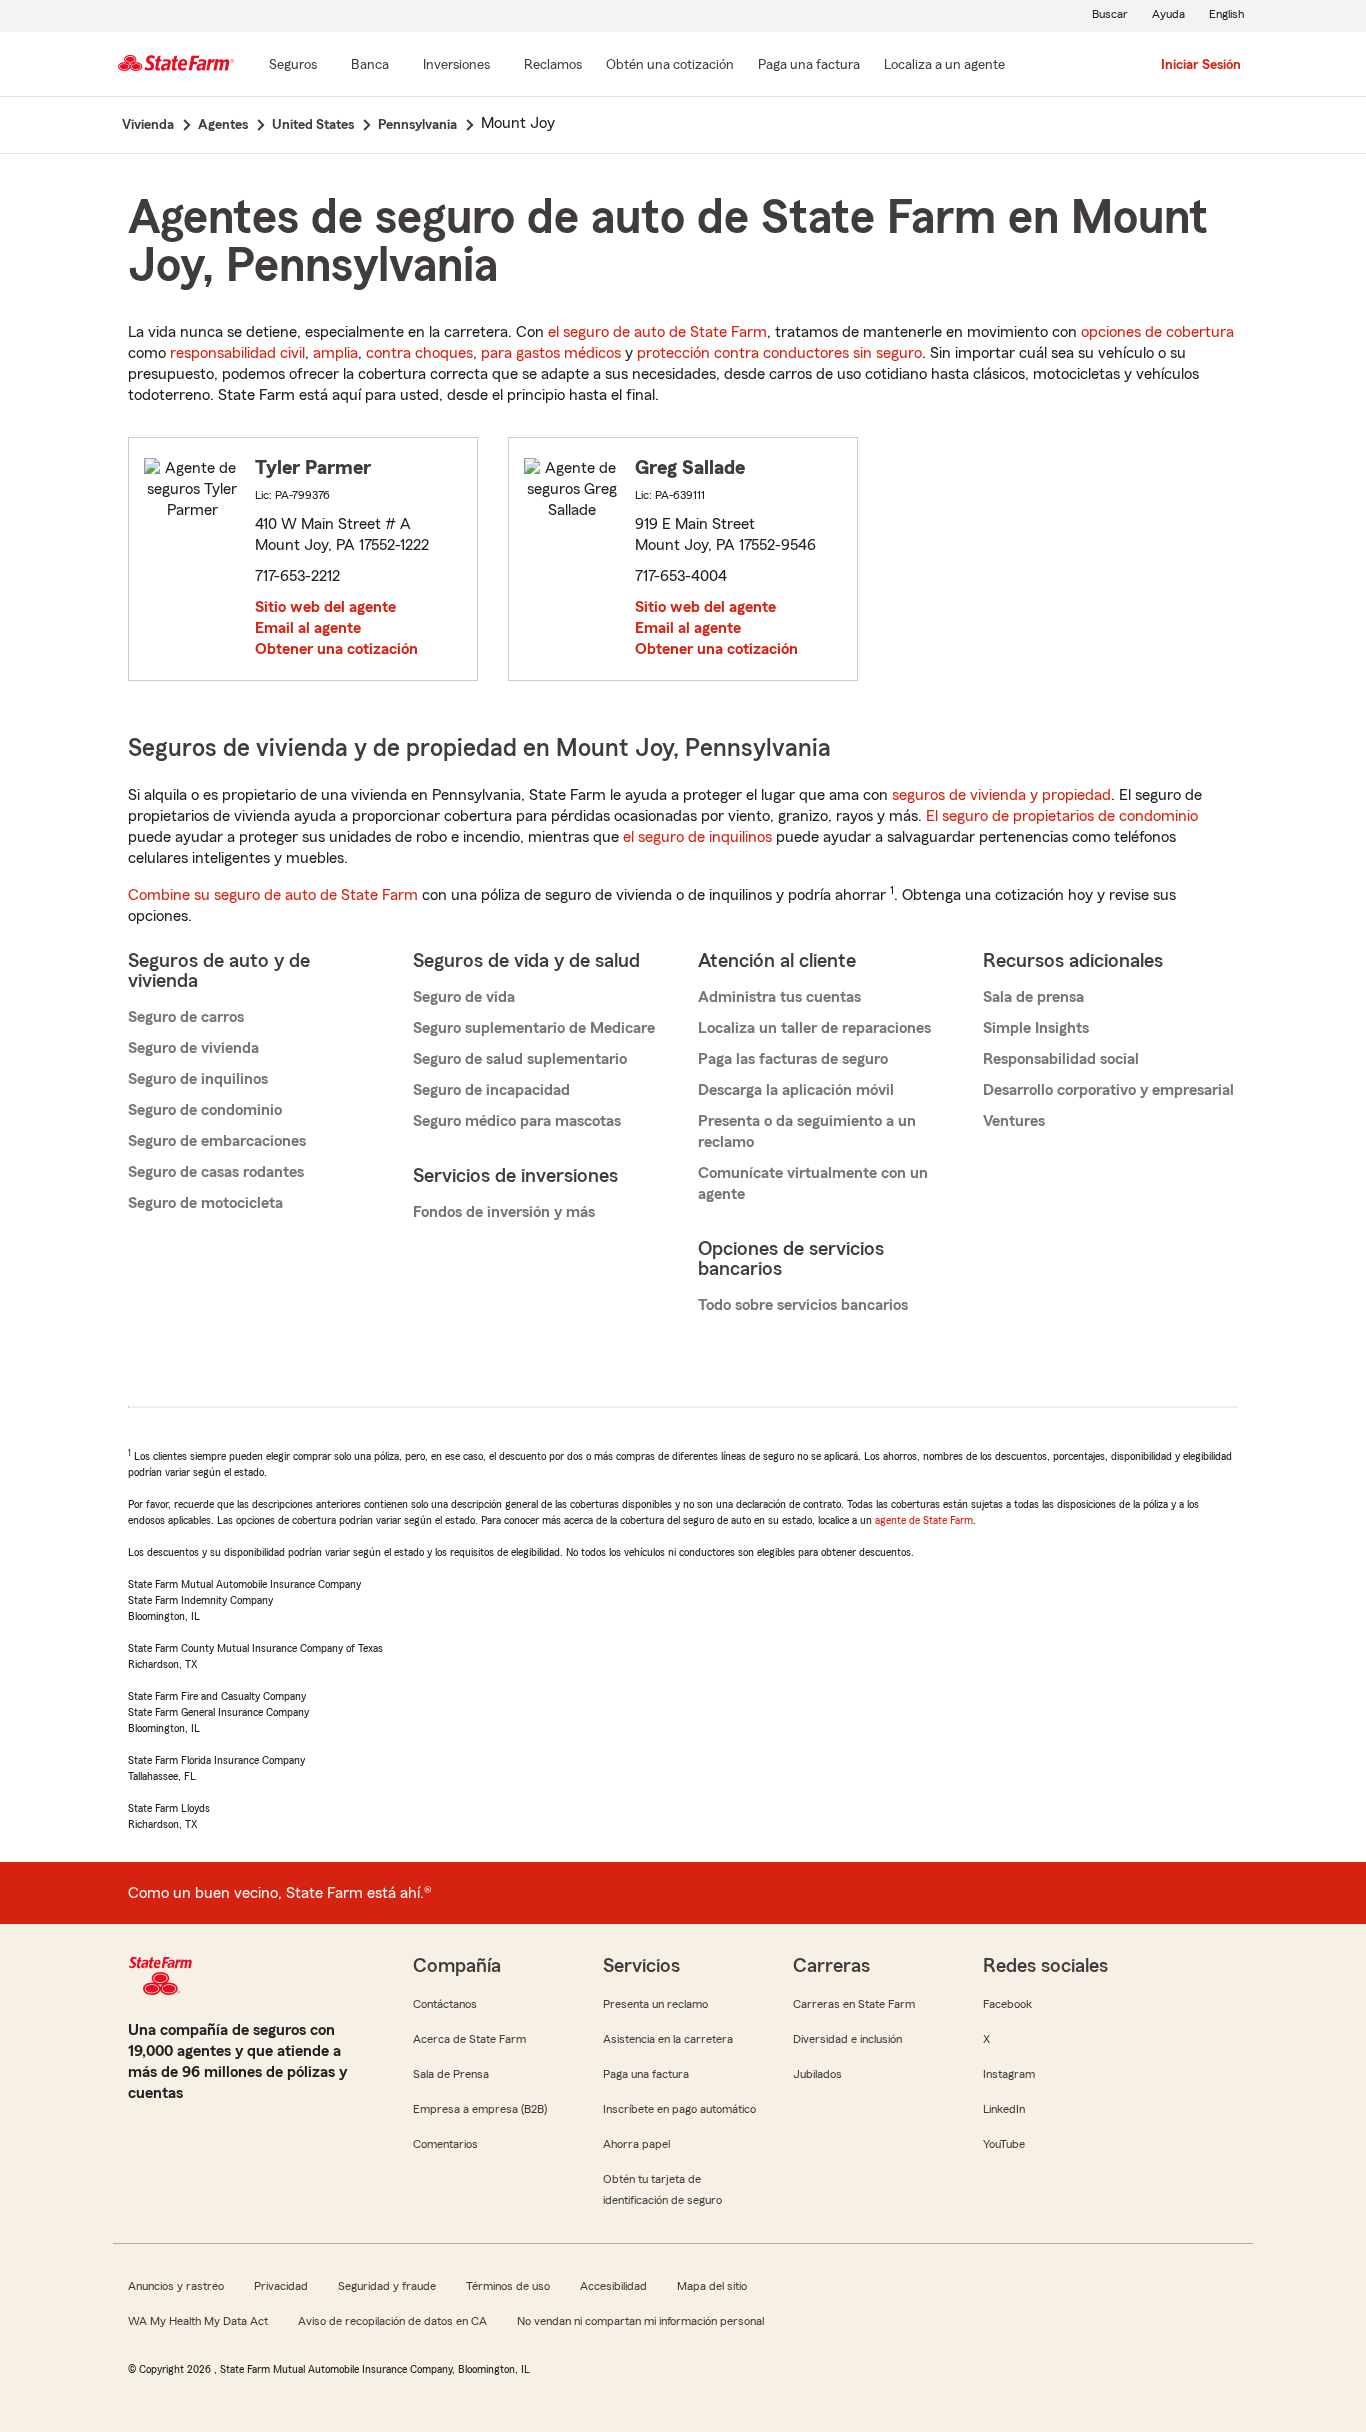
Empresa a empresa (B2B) (480, 2109)
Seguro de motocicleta (205, 1203)
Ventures (1014, 1121)
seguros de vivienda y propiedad (1001, 795)
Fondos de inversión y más (504, 1212)
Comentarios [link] (445, 2144)
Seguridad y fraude (387, 2286)
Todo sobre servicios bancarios (803, 1305)
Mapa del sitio (712, 2286)
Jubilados (817, 2074)
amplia (335, 353)
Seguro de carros (186, 1017)
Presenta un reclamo (655, 2004)
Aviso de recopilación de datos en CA (392, 2321)
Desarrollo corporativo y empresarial (1108, 1090)
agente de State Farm (924, 1520)
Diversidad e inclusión (847, 2039)
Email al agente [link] (308, 628)
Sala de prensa (1033, 997)
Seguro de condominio (205, 1110)
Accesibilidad (613, 2286)
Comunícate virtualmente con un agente (813, 1183)
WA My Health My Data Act (198, 2321)
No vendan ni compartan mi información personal (640, 2321)
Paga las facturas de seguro (793, 1059)
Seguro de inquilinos (198, 1079)
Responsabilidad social (1061, 1059)
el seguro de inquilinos (697, 837)
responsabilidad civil (237, 353)
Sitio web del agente (325, 607)
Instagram (1009, 2074)
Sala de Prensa (451, 2074)
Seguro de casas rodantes (216, 1172)
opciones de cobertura (1157, 332)
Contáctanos (445, 2004)
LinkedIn (1004, 2109)
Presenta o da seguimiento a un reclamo (807, 1131)
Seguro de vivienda (193, 1048)
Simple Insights (1036, 1028)
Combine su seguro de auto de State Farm (273, 895)
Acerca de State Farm (469, 2039)
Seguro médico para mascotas (517, 1121)
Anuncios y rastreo (176, 2286)
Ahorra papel (636, 2144)
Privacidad (281, 2286)
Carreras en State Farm (854, 2004)
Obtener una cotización (336, 649)
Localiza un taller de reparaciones (814, 1028)
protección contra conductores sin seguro (779, 353)
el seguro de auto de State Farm (657, 332)
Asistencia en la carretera (668, 2039)
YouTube (1004, 2144)
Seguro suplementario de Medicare (534, 1028)
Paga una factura (646, 2074)
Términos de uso (508, 2286)
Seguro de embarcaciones (217, 1141)
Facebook (1007, 2004)
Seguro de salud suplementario (520, 1059)
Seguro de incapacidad (491, 1090)
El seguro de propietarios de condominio (1062, 816)
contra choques (419, 353)
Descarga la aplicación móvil (796, 1090)
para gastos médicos (551, 353)
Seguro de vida (464, 997)
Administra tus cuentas (779, 997)
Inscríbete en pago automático (679, 2109)
